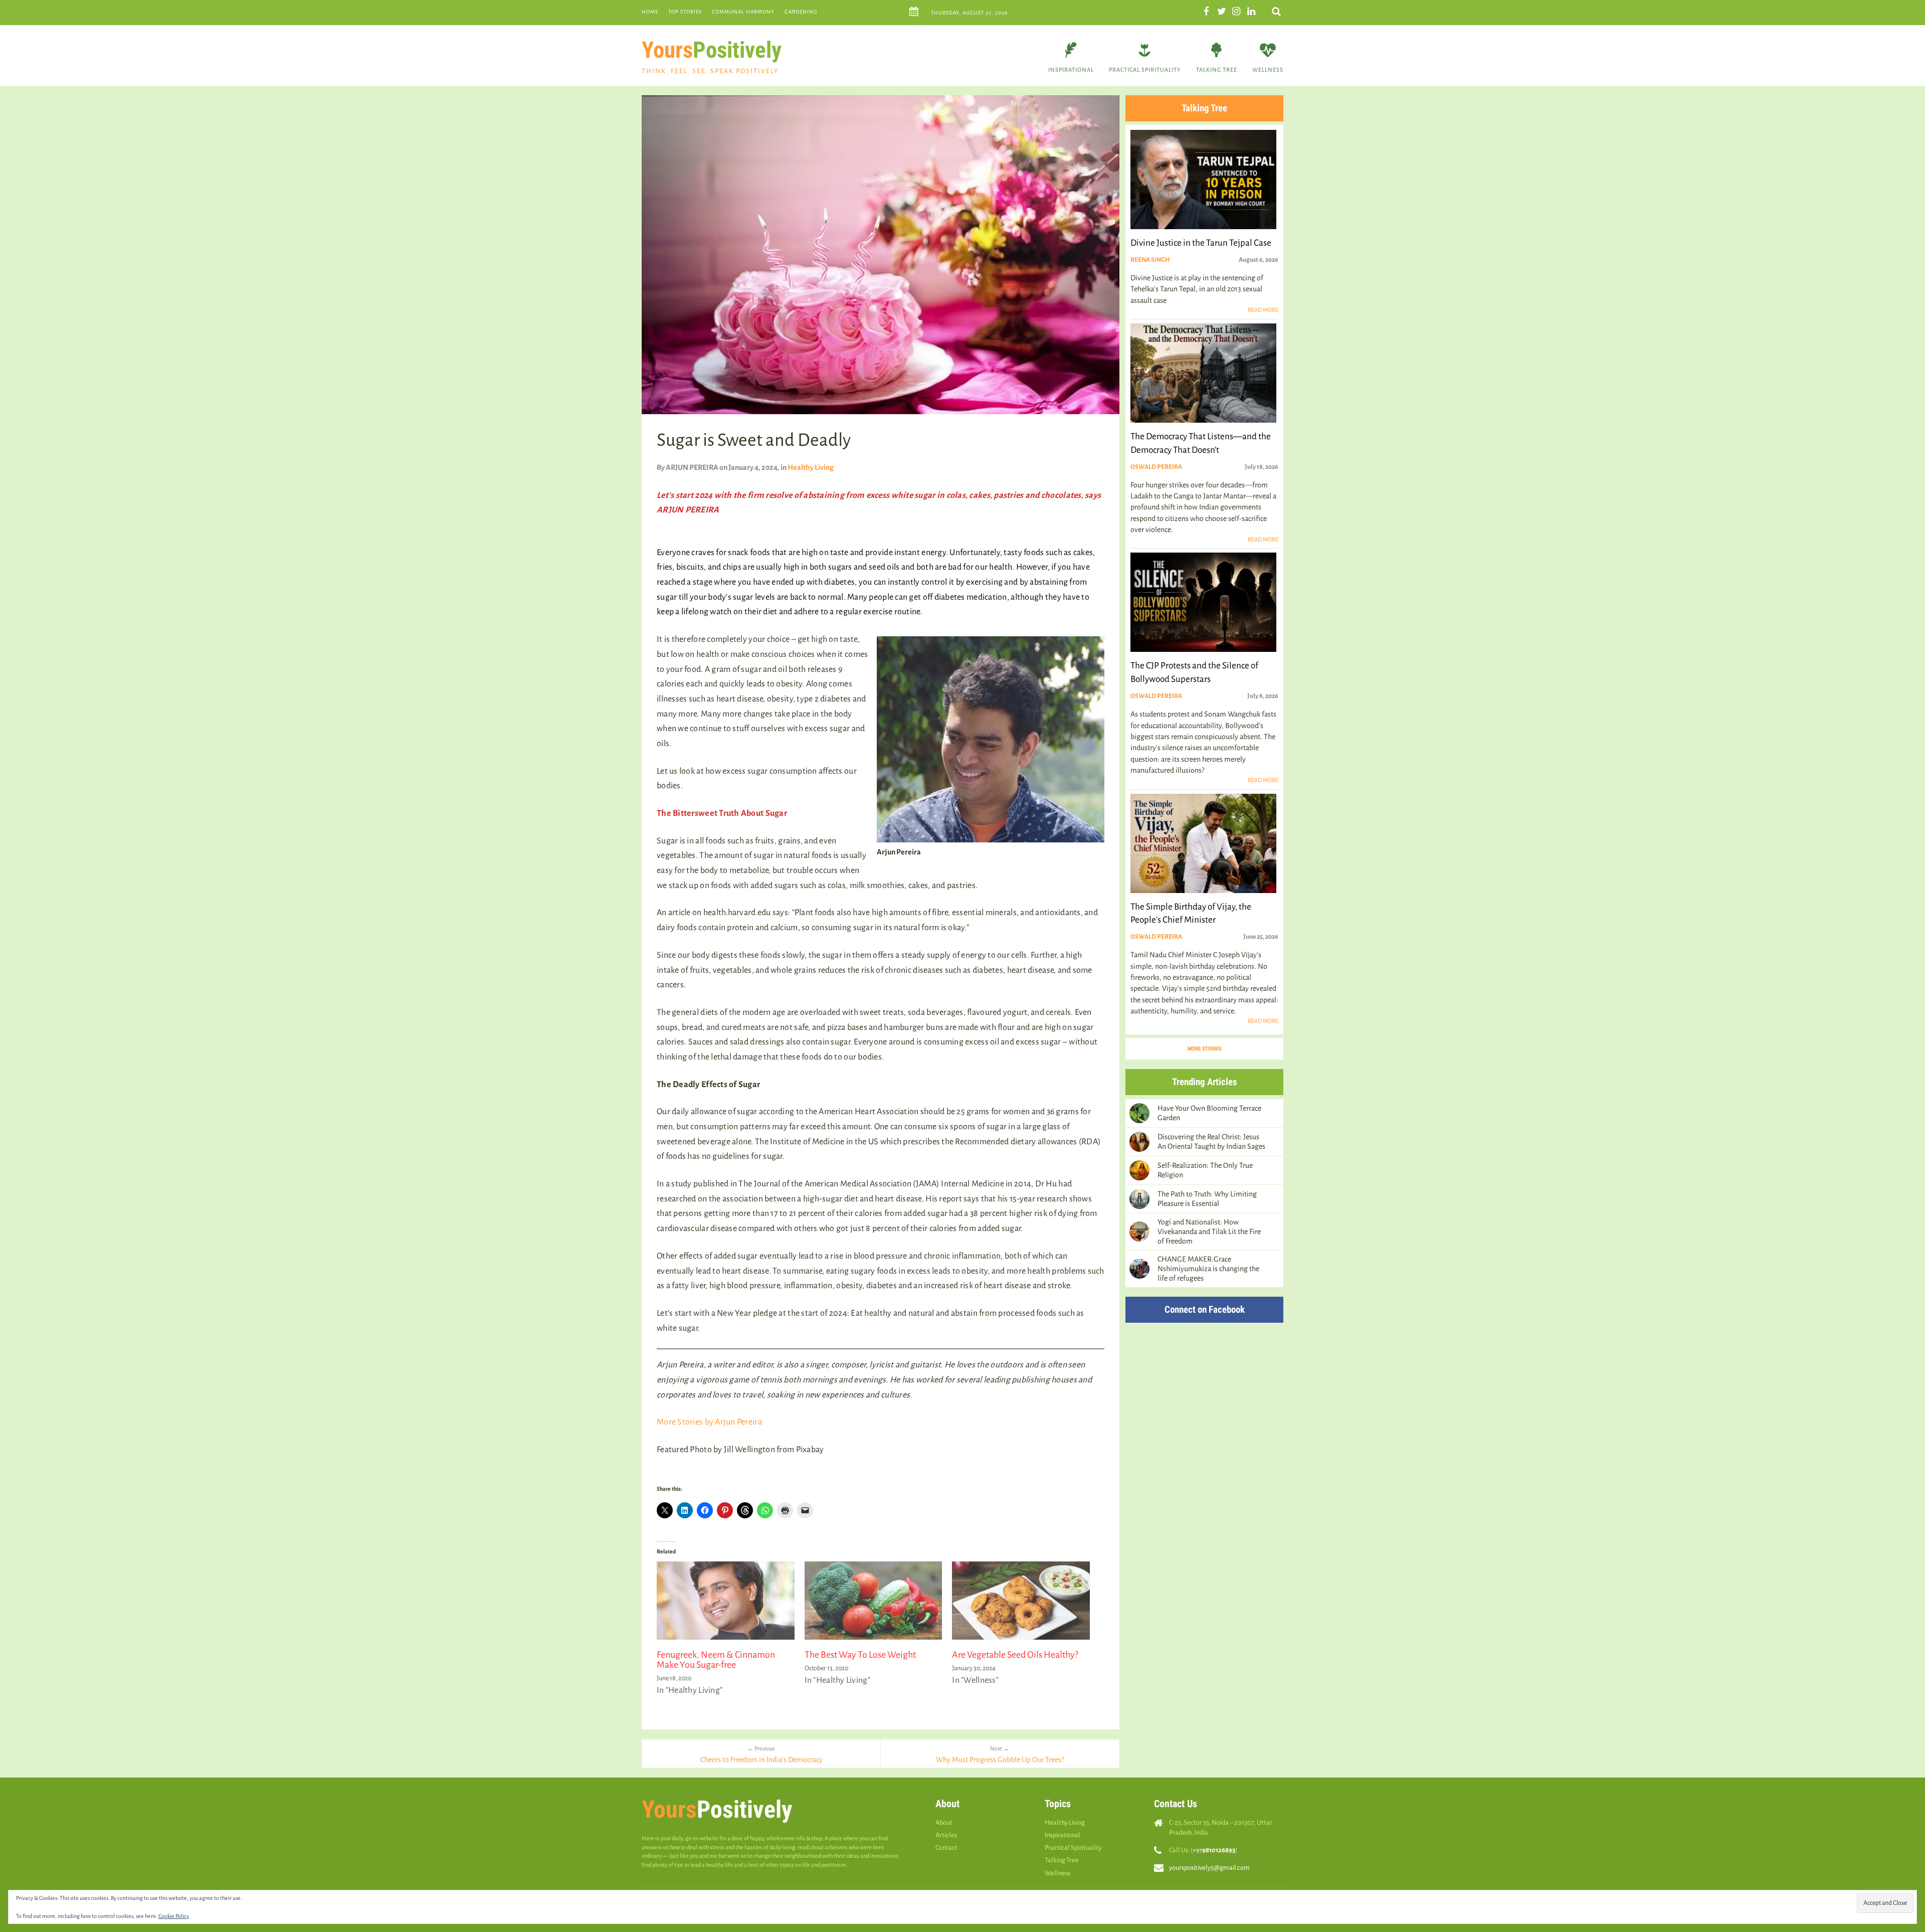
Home (650, 12)
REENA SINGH (1150, 260)
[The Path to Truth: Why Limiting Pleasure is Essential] (1139, 1199)
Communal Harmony (743, 12)
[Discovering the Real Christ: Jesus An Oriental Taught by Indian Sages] (1139, 1142)
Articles (946, 1835)
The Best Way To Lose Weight (860, 1655)
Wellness (1268, 70)
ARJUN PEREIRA (692, 467)
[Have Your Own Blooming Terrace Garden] (1139, 1113)
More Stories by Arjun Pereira (709, 1422)
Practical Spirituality (1145, 70)
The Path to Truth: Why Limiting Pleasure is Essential (1207, 1199)
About (944, 1822)
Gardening (801, 12)
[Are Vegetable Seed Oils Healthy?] (1021, 1601)
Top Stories (685, 12)
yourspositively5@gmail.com (1209, 1868)
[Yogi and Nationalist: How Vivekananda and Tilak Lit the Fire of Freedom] (1139, 1232)
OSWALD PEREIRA (1156, 467)
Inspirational (1071, 70)
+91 (1214, 1850)
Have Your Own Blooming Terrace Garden (1209, 1113)
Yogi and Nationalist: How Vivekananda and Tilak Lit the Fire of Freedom (1209, 1232)
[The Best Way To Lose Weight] (874, 1601)
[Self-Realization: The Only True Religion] (1139, 1170)
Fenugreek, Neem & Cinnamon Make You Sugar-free (716, 1660)
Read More (1263, 310)
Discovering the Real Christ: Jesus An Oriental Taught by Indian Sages (1211, 1141)
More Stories (1205, 1049)
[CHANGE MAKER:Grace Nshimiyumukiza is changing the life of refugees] (1139, 1269)
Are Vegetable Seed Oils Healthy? (1015, 1655)
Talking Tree (1217, 70)
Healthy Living (811, 467)
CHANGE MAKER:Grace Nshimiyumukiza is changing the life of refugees (1208, 1269)
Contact (946, 1848)
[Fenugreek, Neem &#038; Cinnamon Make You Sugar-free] (726, 1601)
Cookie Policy (174, 1916)
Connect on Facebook (1205, 1309)
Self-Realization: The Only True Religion (1205, 1170)
